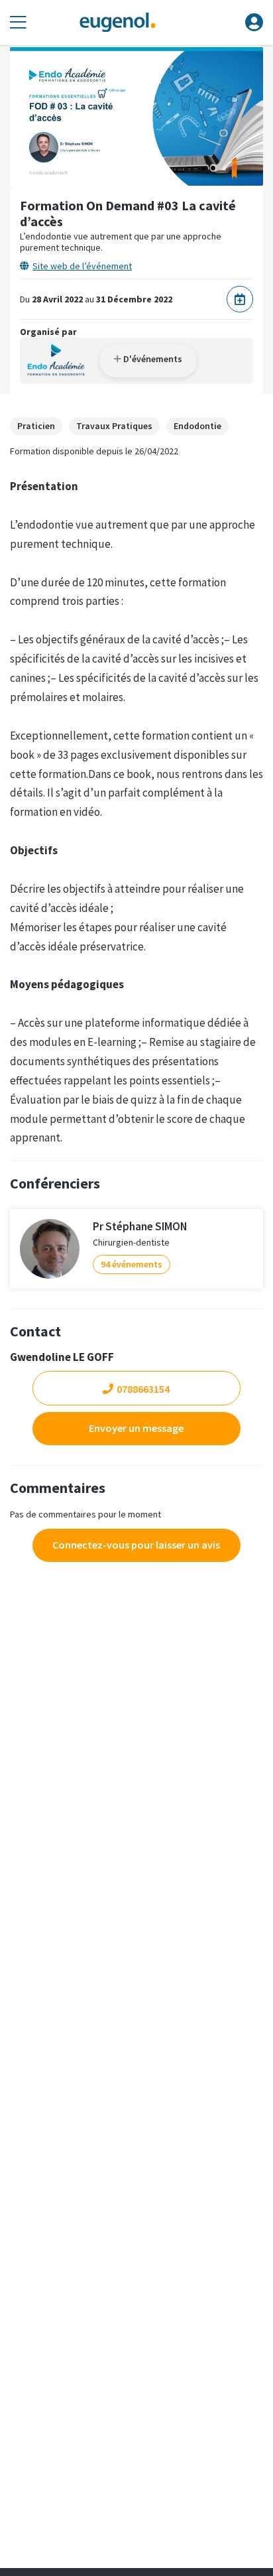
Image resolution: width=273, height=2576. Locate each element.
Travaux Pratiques (114, 426)
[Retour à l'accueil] (117, 23)
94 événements (132, 1264)
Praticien (36, 426)
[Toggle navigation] (18, 23)
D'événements (152, 359)
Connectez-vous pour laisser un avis (136, 1545)
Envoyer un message (136, 1428)
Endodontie (197, 426)
